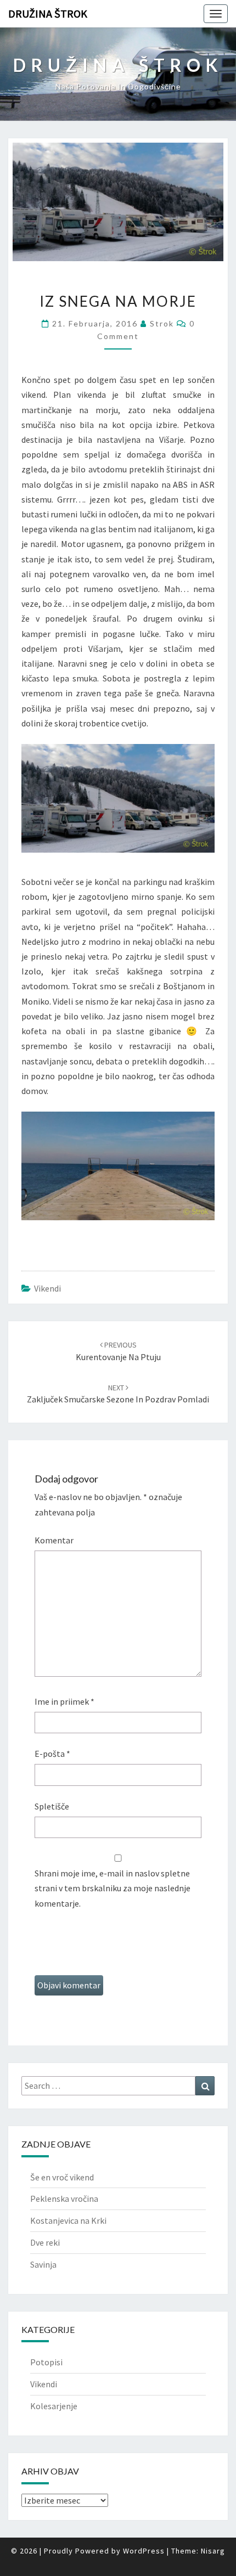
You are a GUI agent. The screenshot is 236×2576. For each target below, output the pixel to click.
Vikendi (47, 1288)
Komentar (54, 1540)
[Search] (205, 2086)
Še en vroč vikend (62, 2177)
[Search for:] (118, 2086)
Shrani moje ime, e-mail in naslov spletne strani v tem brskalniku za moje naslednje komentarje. (113, 1888)
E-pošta (52, 1754)
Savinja (43, 2264)
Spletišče (52, 1806)
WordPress (144, 2551)
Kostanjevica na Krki (68, 2220)
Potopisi (46, 2362)
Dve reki (45, 2242)
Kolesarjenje (54, 2406)
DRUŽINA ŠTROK (48, 13)
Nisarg (213, 2551)
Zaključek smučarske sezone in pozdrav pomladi (118, 1394)
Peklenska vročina (64, 2199)
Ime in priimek (64, 1701)
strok (162, 323)
